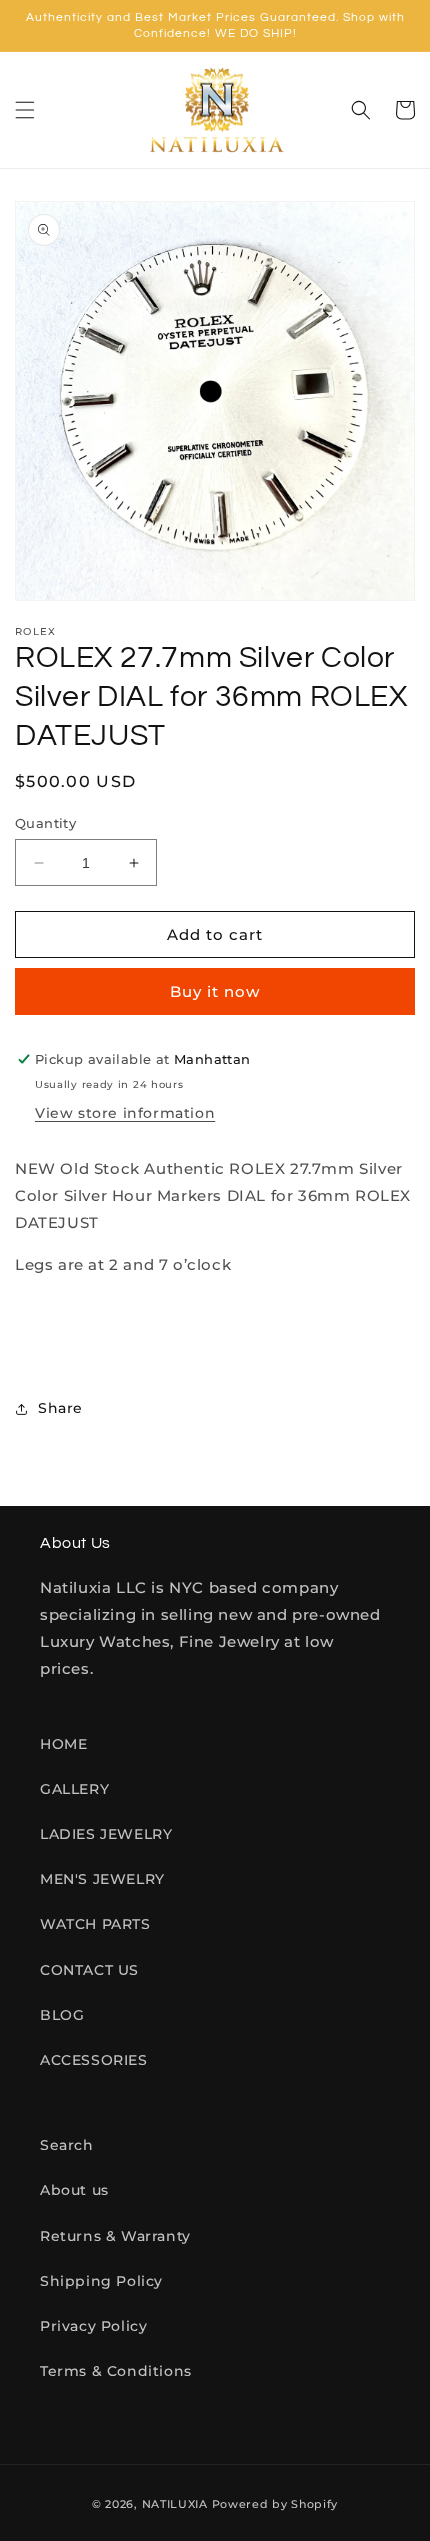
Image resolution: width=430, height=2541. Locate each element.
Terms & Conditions (116, 2371)
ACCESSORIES (94, 2060)
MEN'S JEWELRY (102, 1879)
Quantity (45, 823)
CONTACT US (89, 1970)
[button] (25, 110)
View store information (125, 1113)
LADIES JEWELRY (106, 1834)
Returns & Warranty (115, 2236)
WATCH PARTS (95, 1924)
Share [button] (60, 1408)
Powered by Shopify (275, 2504)
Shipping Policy (101, 2281)
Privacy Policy (93, 2326)
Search (67, 2145)
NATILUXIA (177, 2504)
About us (74, 2190)
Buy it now (215, 991)
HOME (63, 1744)
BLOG (62, 2015)
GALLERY (74, 1789)
